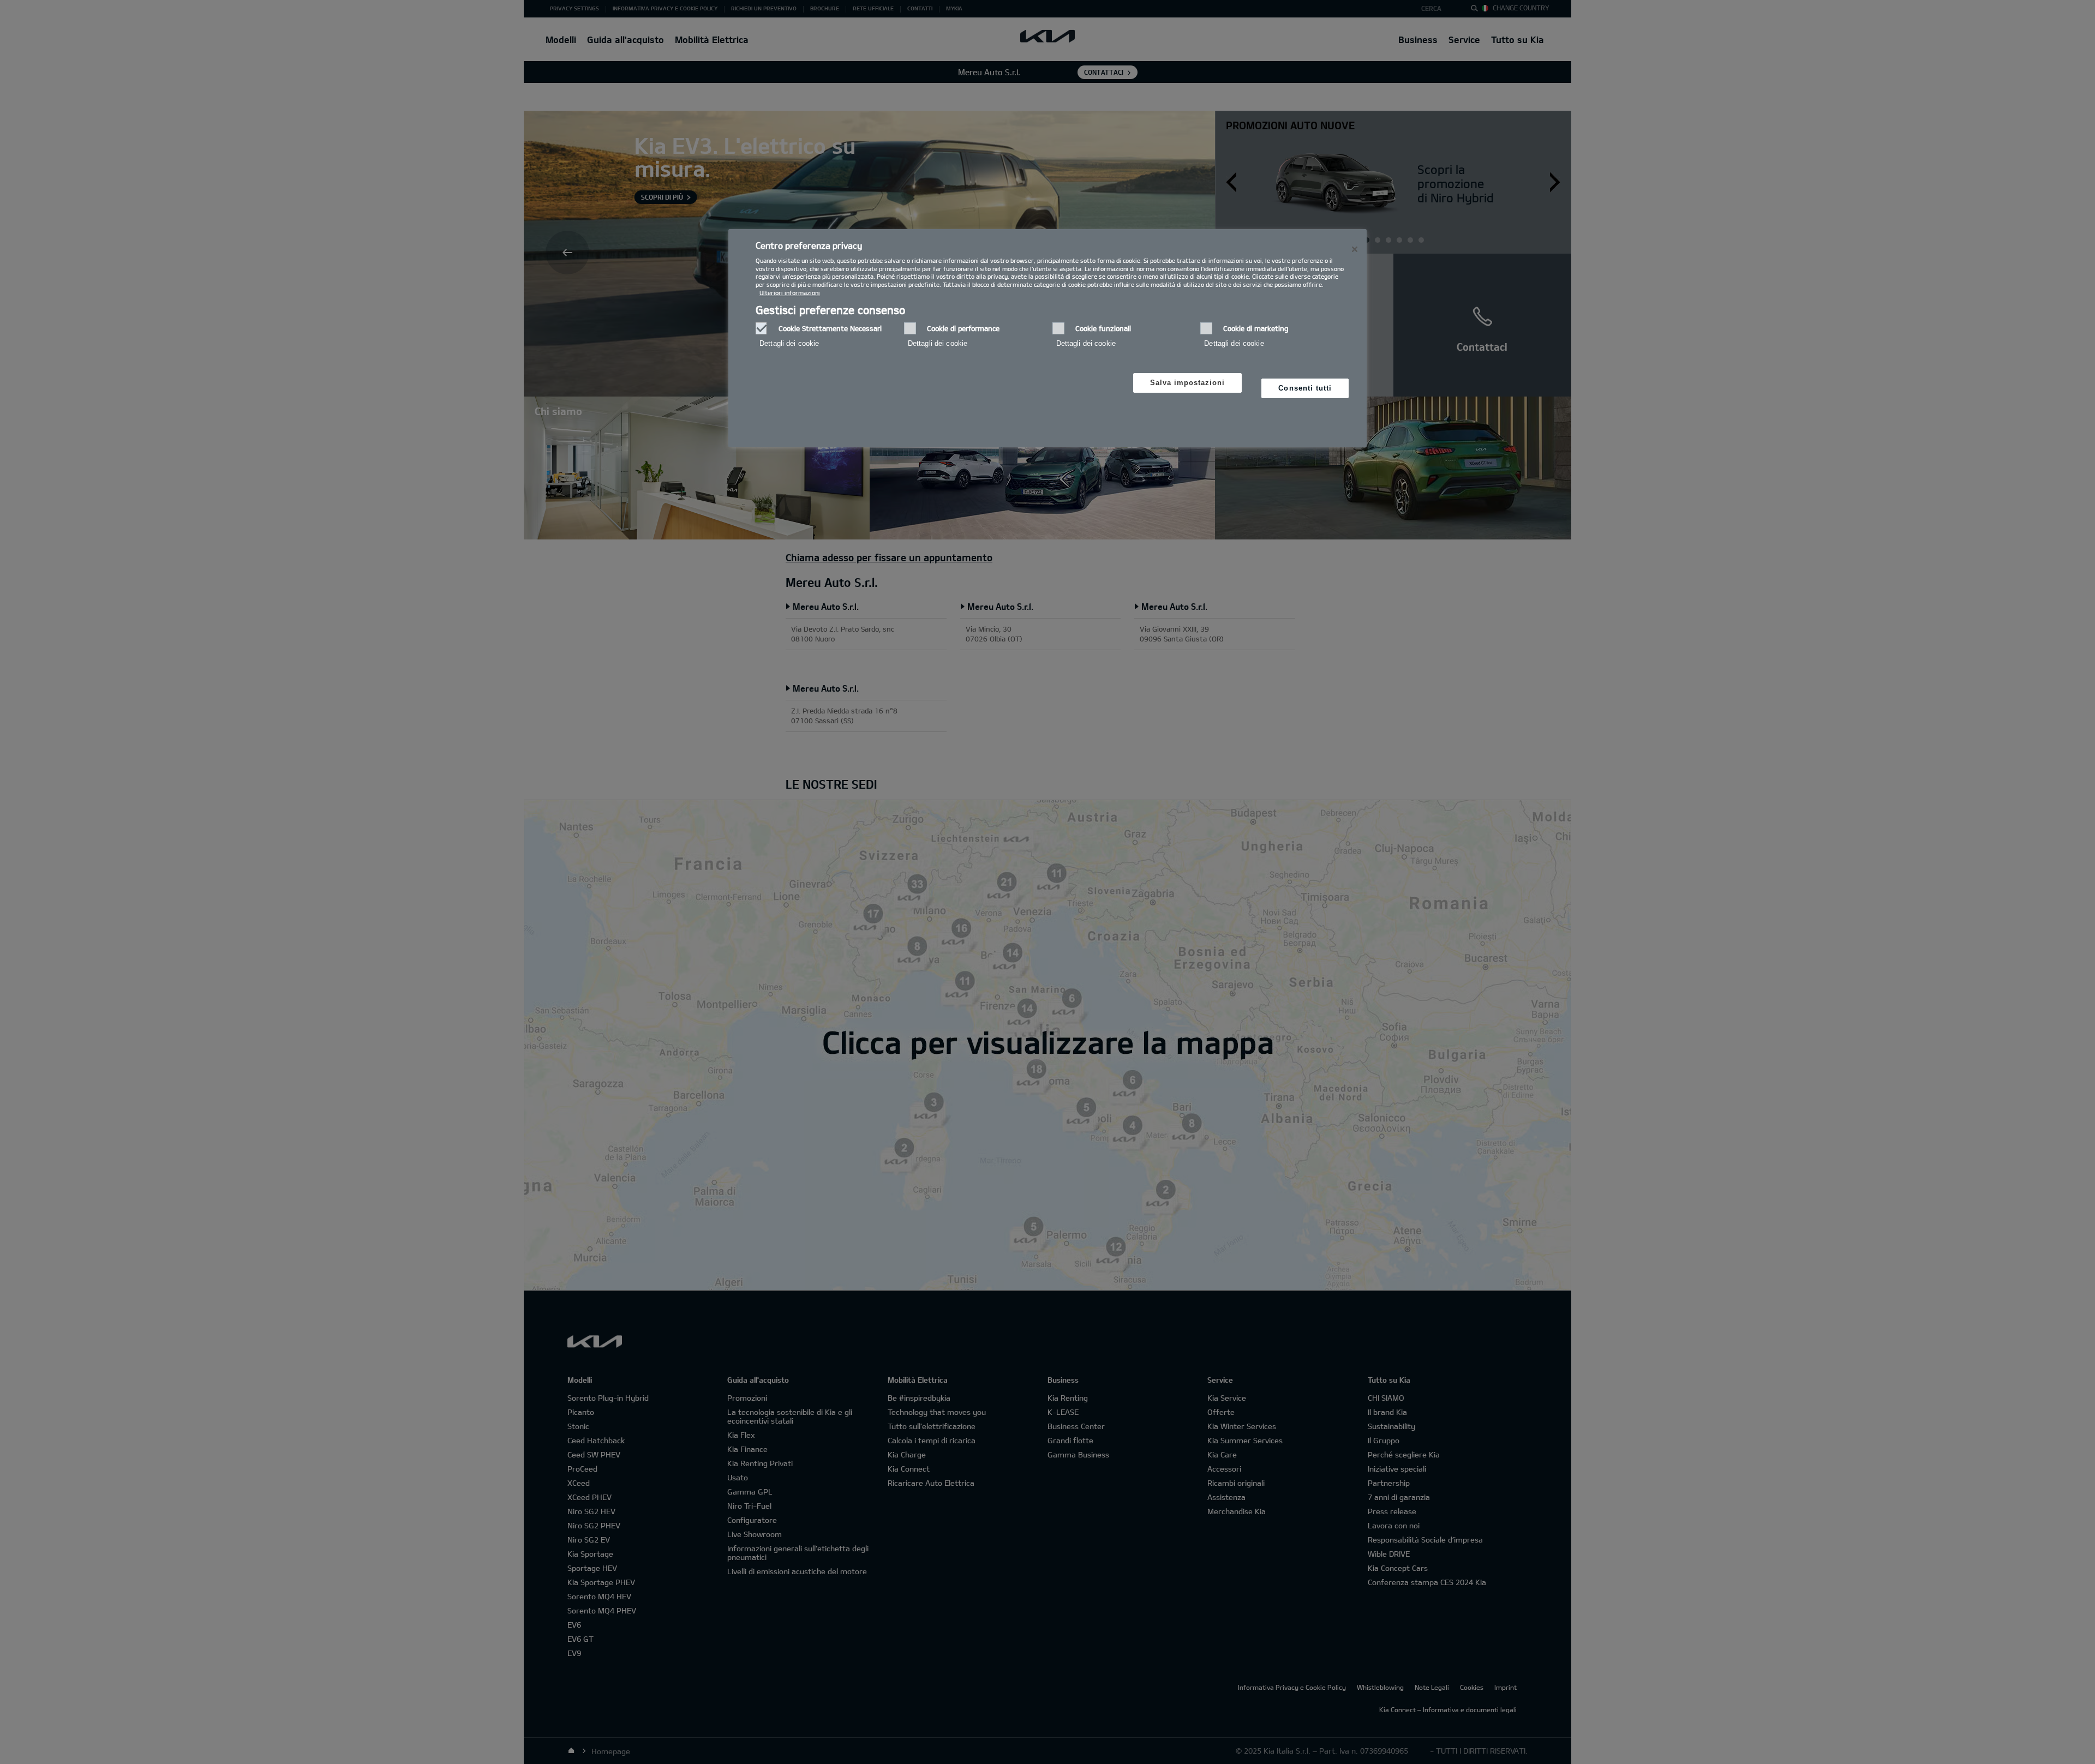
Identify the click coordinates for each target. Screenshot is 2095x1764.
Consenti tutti (1305, 388)
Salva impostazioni (1188, 383)
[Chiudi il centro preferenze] (1355, 249)
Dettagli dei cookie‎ (789, 343)
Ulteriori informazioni (790, 293)
